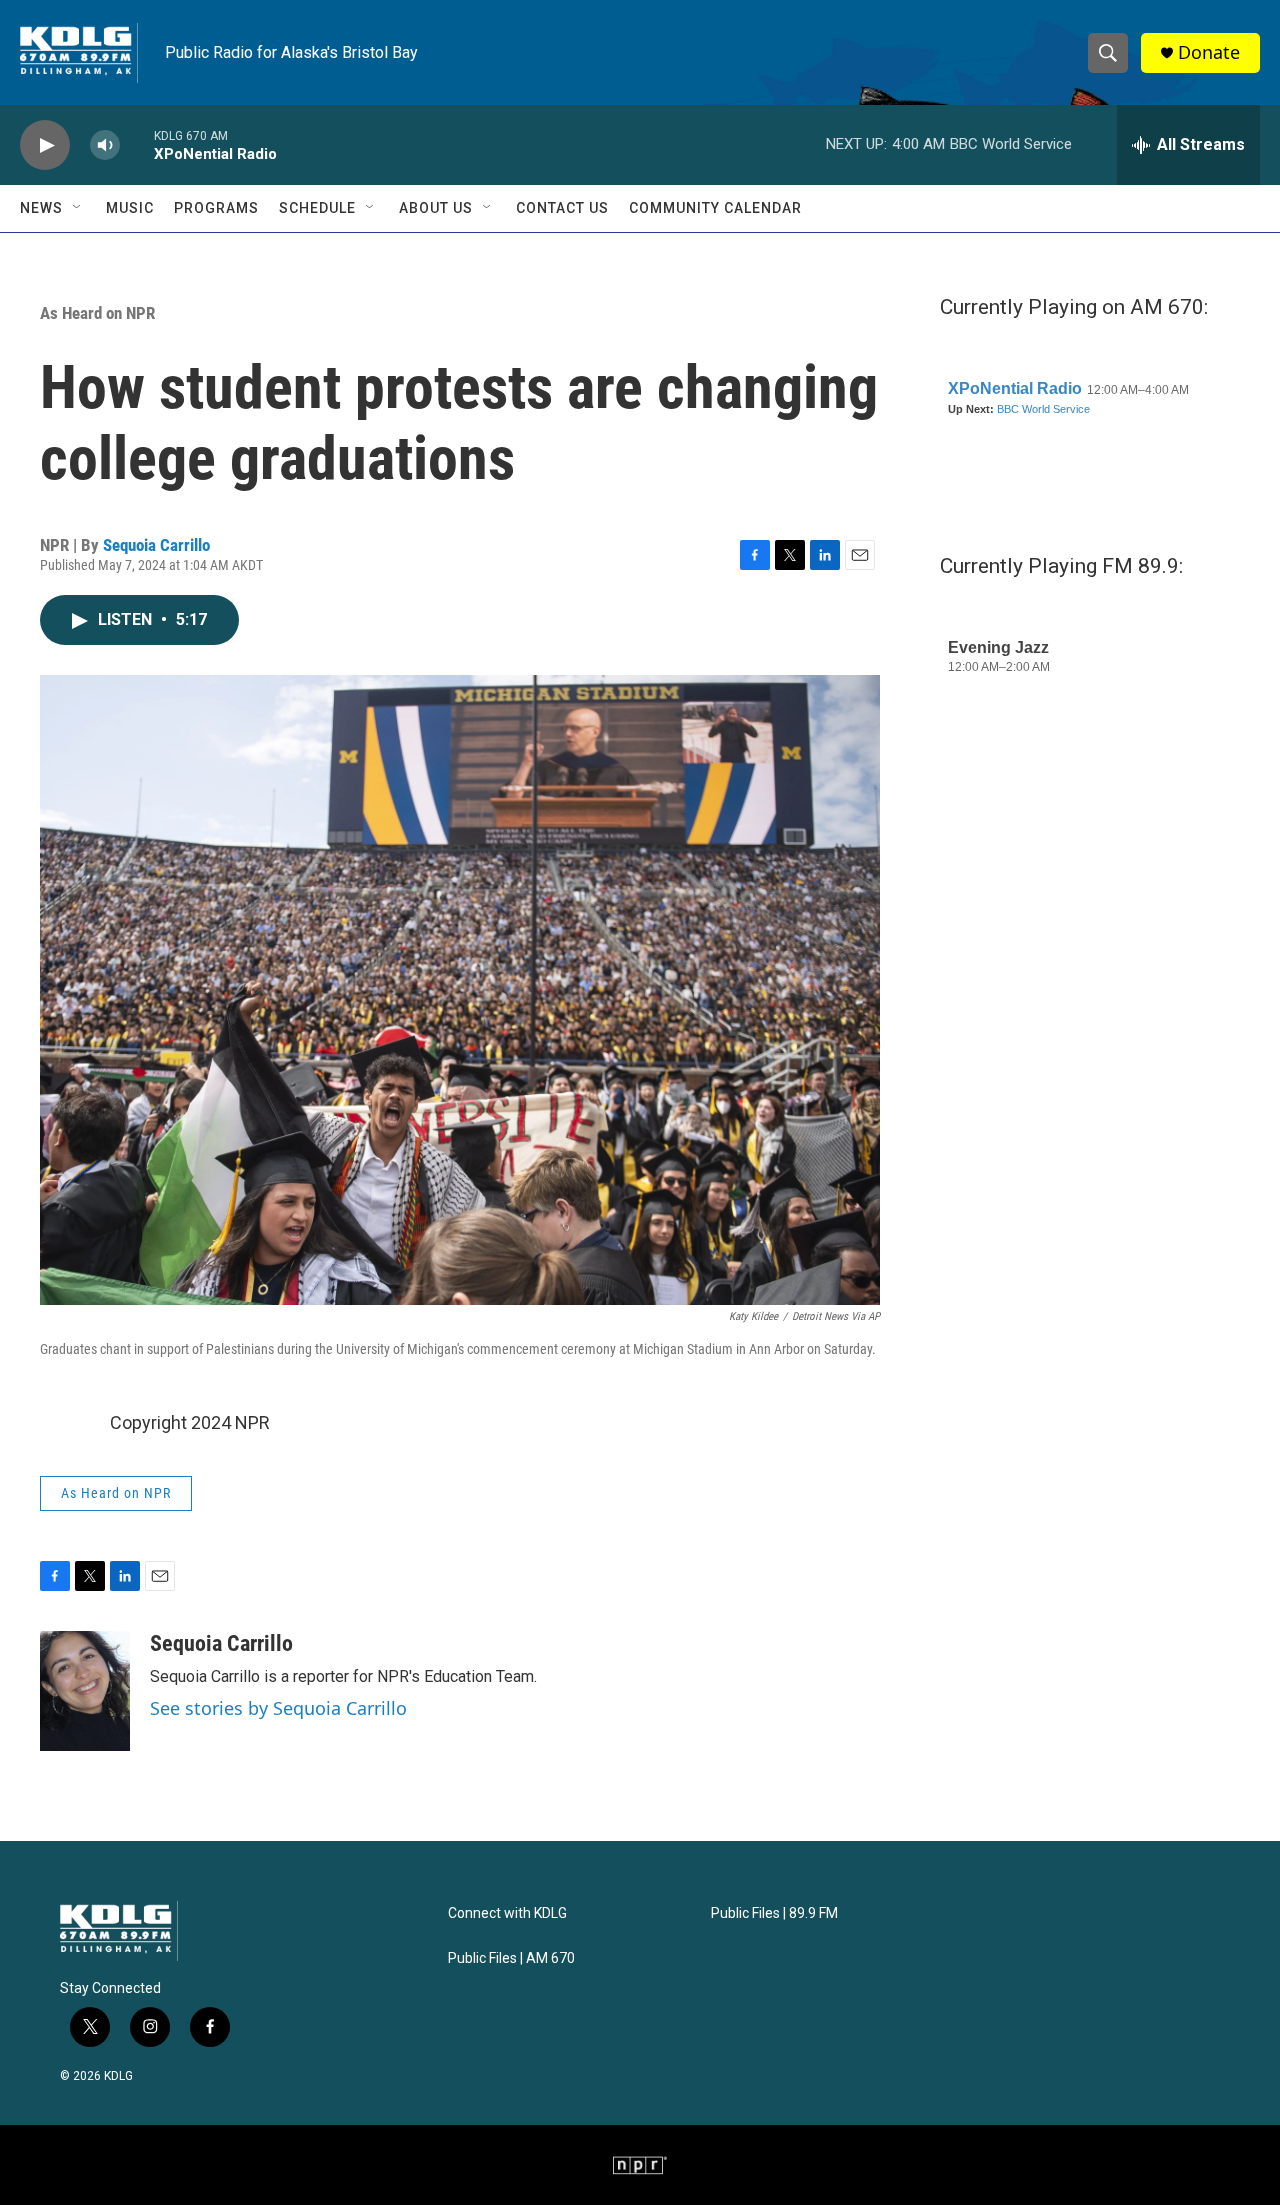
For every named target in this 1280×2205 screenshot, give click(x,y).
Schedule (317, 208)
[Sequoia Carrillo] (85, 1691)
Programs (216, 208)
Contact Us (562, 208)
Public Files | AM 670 (511, 1958)
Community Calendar (715, 208)
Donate (1209, 52)
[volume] (105, 145)
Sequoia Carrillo (156, 545)
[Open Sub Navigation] (78, 208)
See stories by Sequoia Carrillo (278, 1708)
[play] (45, 145)
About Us (436, 208)
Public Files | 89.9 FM (774, 1913)
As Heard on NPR (97, 313)
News (41, 208)
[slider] (137, 144)
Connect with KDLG (507, 1913)
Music (130, 208)
